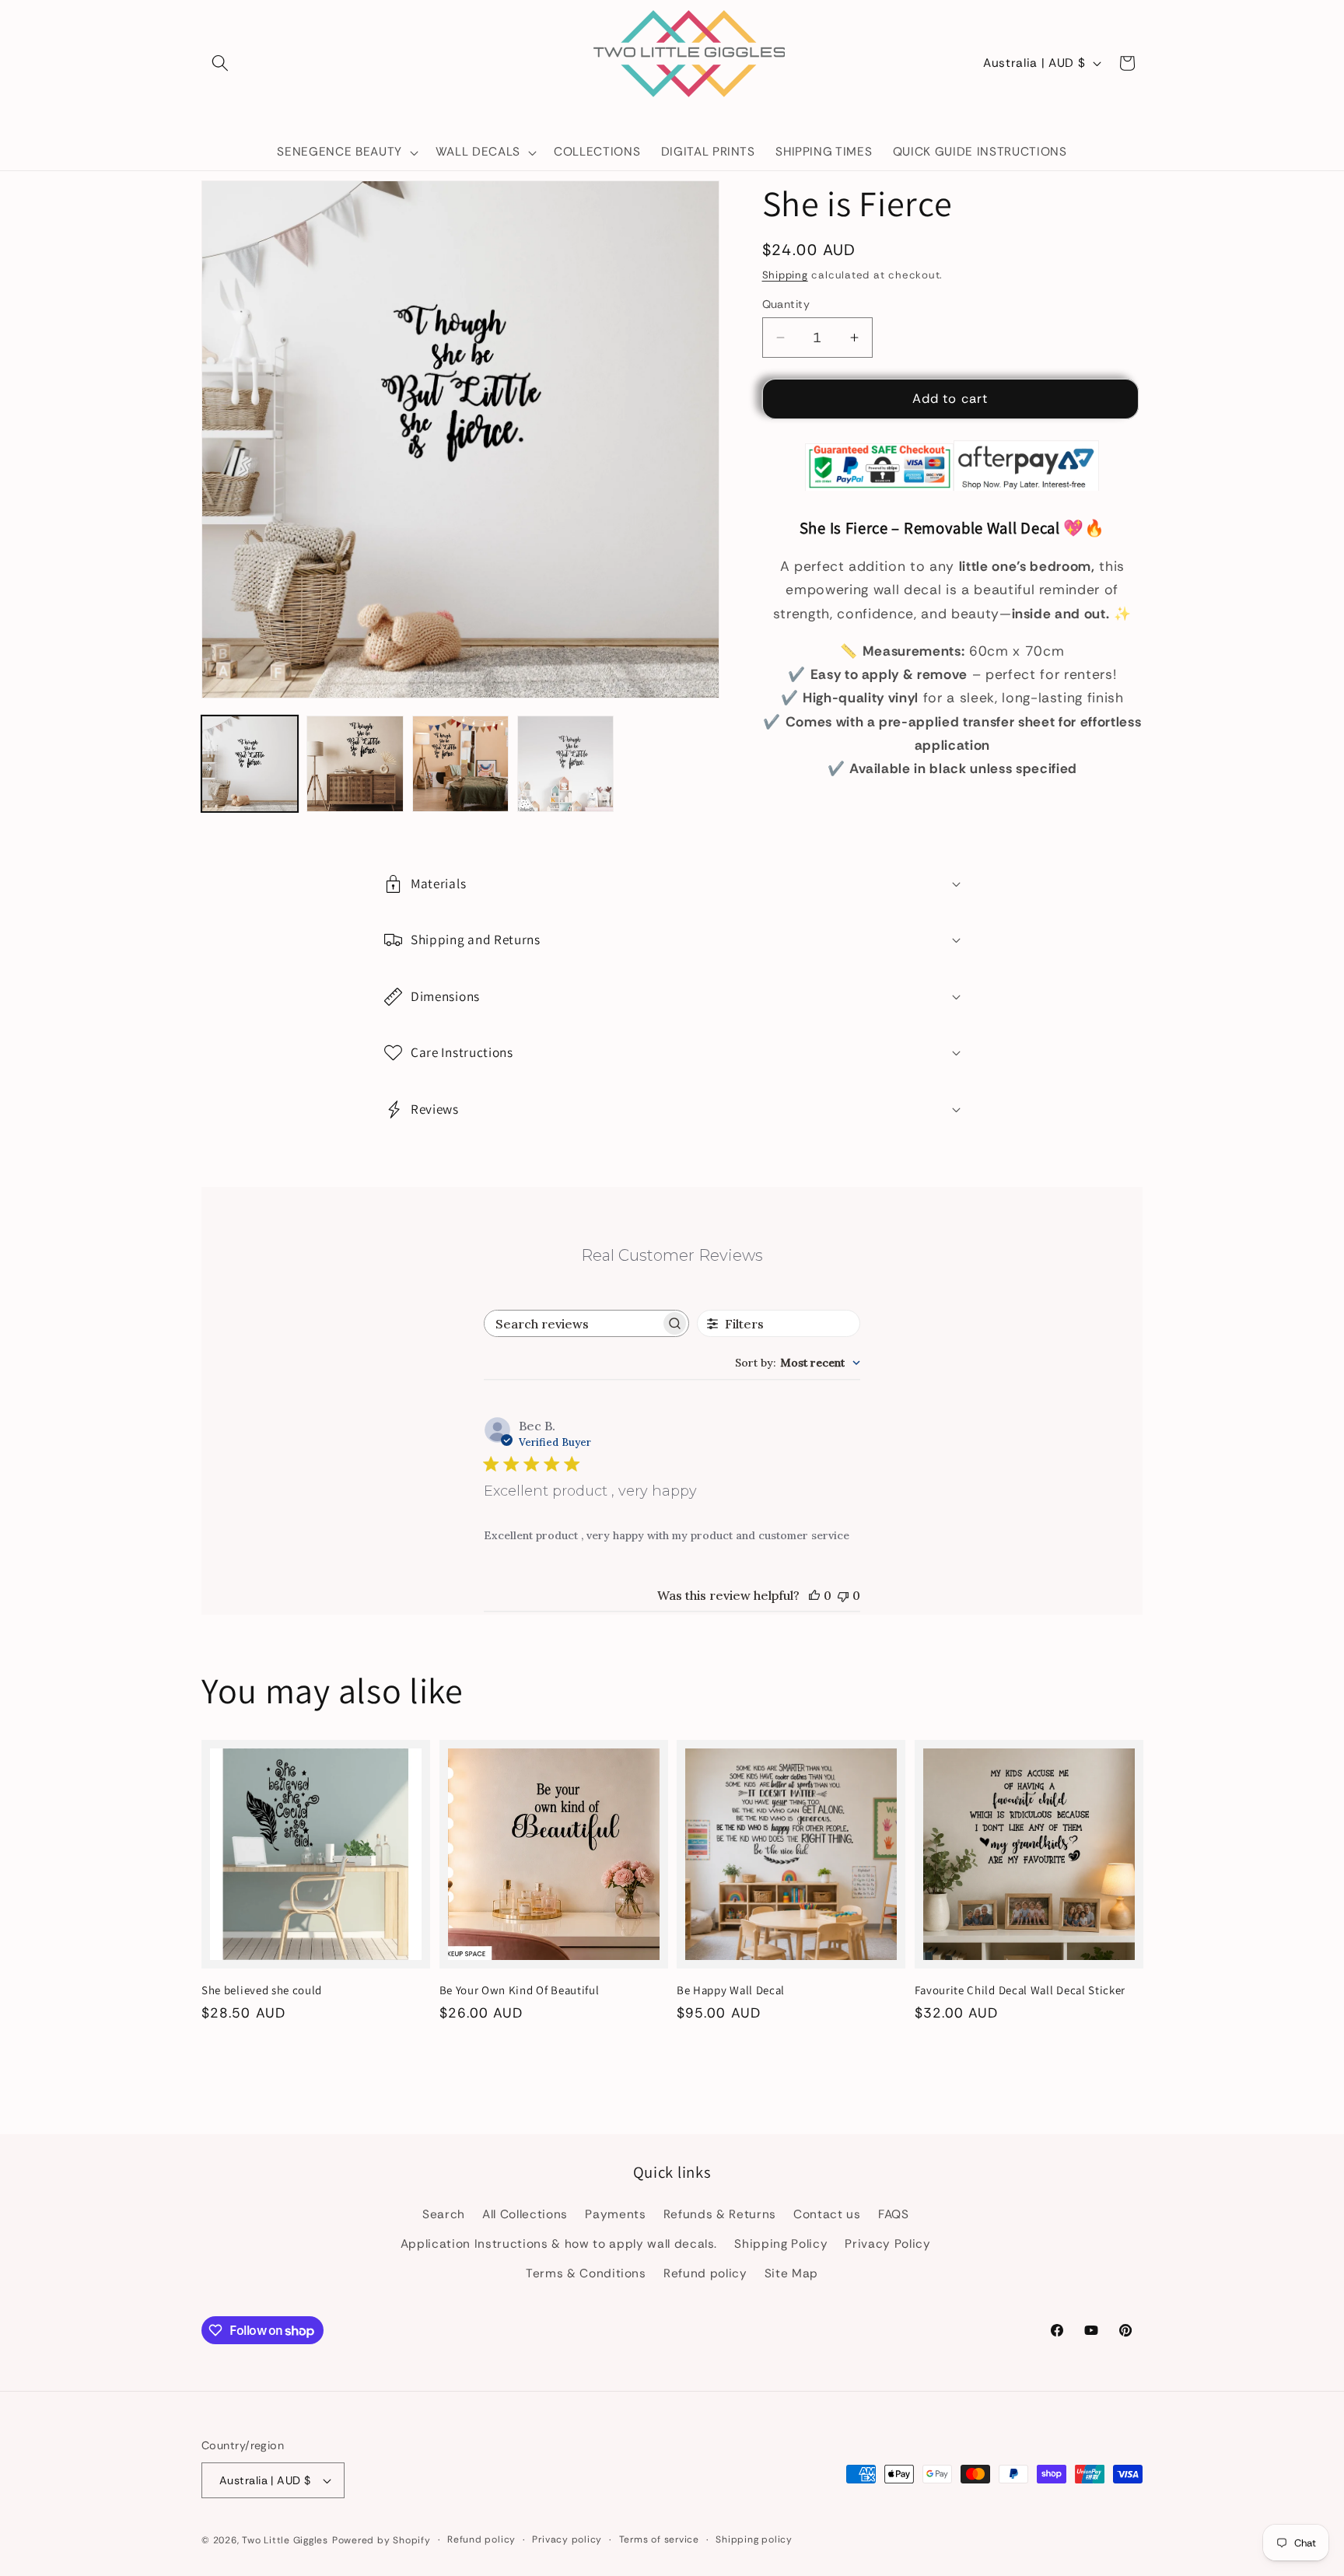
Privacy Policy (887, 2244)
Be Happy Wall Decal (731, 1990)
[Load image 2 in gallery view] (355, 764)
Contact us (827, 2214)
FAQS (894, 2214)
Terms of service (659, 2539)
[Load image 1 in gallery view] (250, 764)
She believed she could (262, 1990)
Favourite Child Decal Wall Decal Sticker (1020, 1990)
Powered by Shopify (381, 2540)
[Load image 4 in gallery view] (565, 764)
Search (444, 2214)
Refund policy (705, 2273)
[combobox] (798, 1363)
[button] (220, 63)
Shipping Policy (781, 2244)
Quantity (786, 304)
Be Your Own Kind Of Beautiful (520, 1990)
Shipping (785, 275)
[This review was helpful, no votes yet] (814, 1595)
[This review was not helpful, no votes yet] (843, 1595)
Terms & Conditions (586, 2273)
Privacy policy (567, 2539)
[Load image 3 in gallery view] (460, 764)
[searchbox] (572, 1323)
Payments (615, 2214)
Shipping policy (754, 2539)
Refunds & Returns (720, 2214)
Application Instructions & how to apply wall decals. (559, 2244)
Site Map (791, 2273)
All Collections (525, 2214)
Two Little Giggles (285, 2540)
